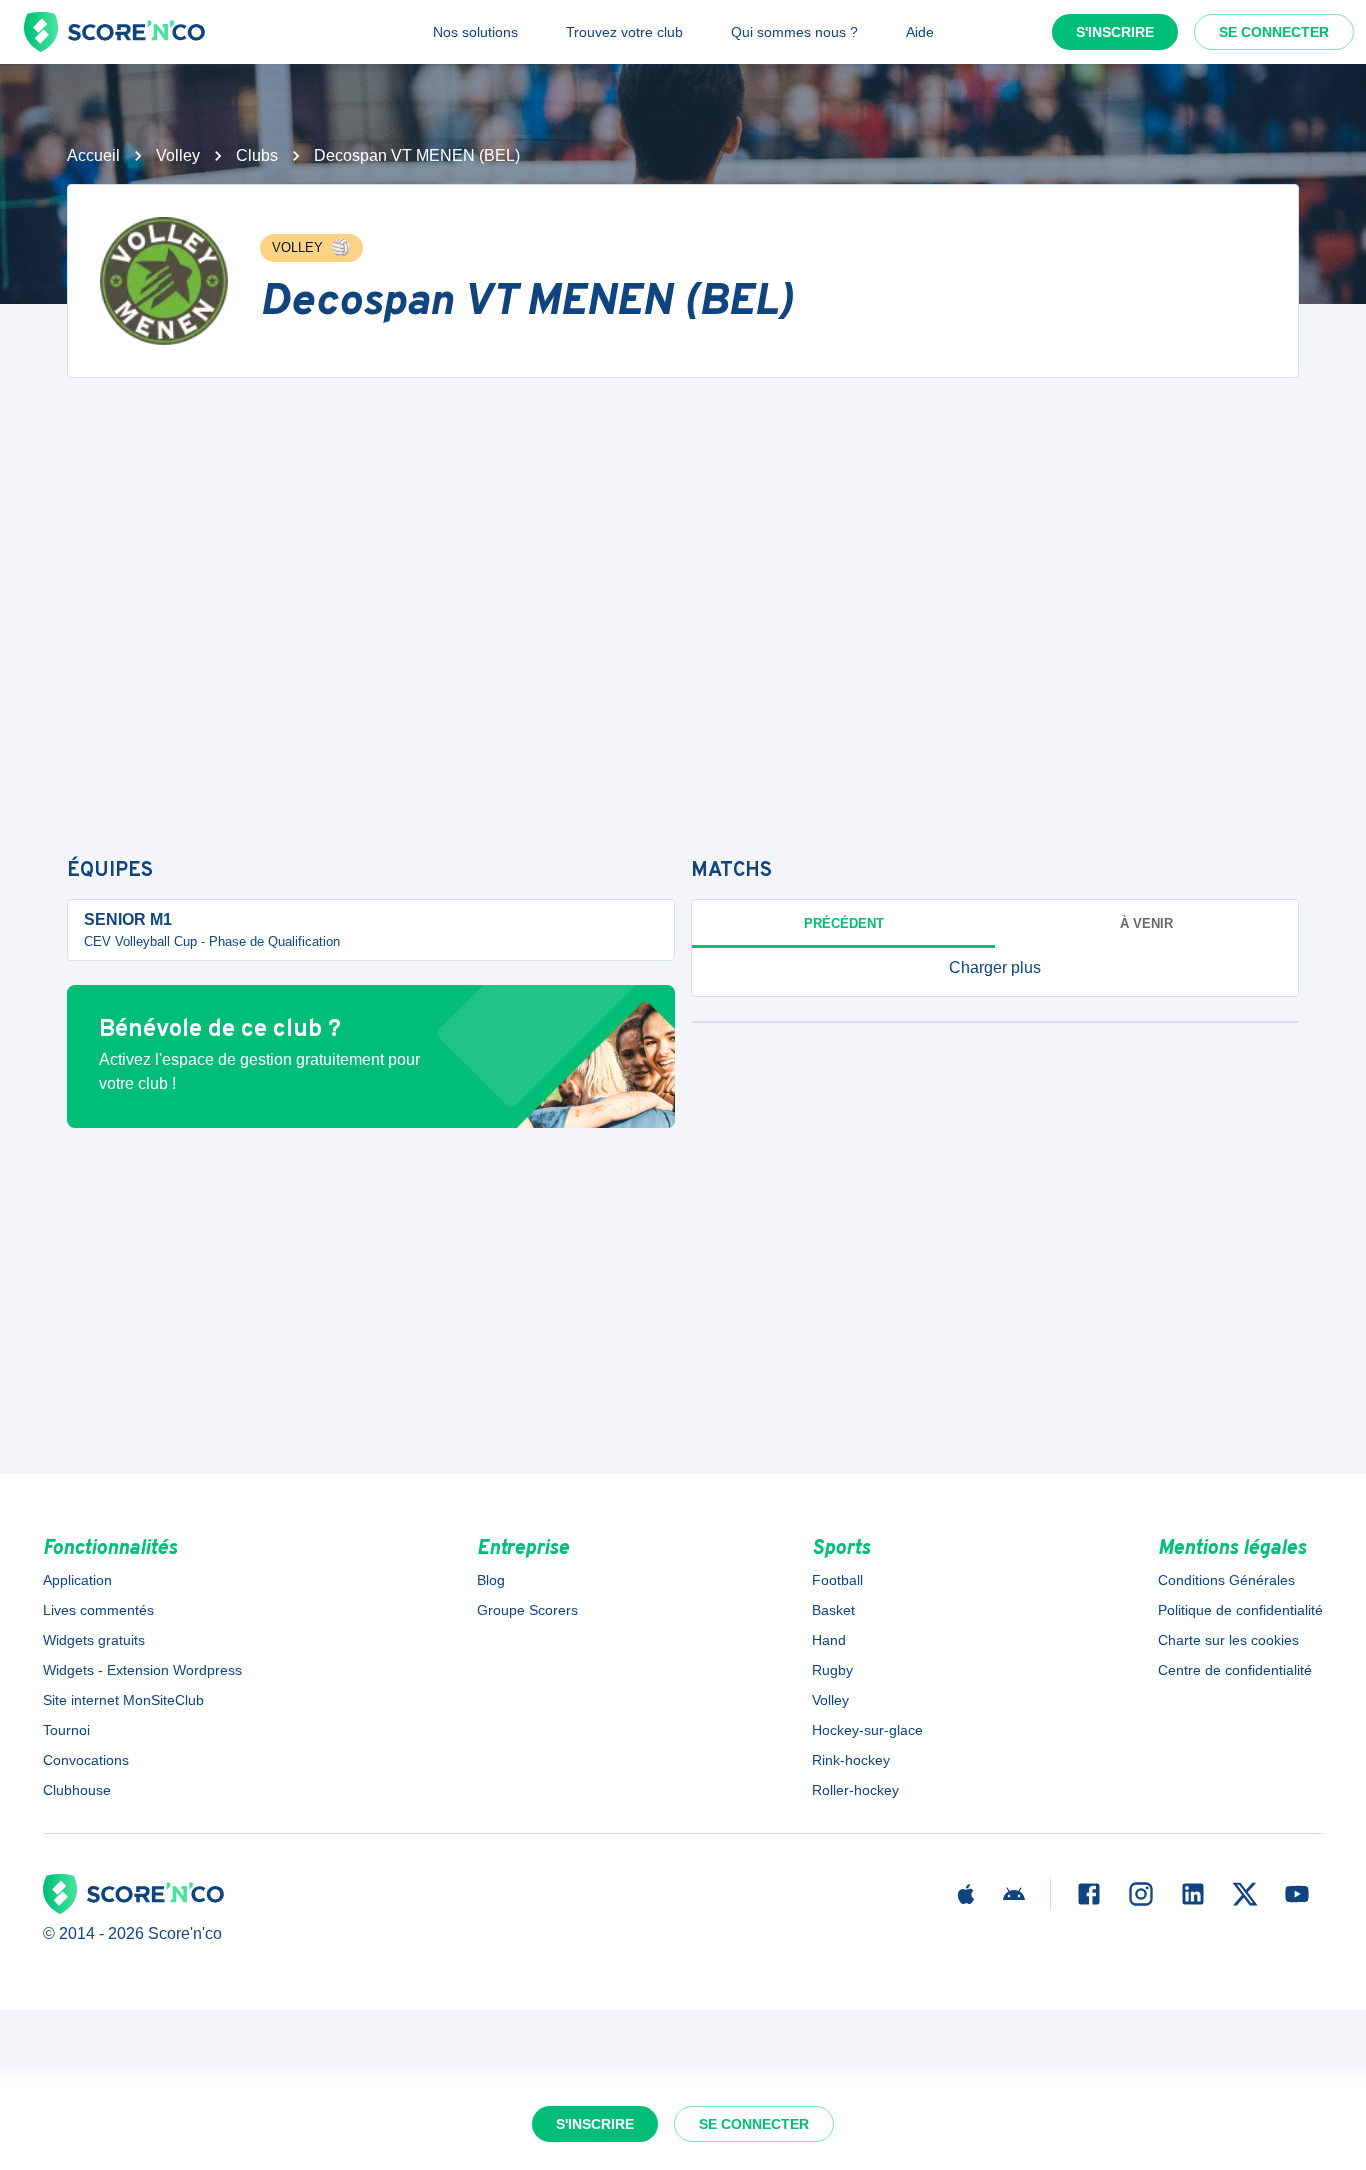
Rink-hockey (851, 1760)
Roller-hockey (855, 1790)
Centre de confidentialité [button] (1235, 1670)
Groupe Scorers (527, 1610)
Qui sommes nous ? (794, 32)
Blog (491, 1580)
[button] (995, 968)
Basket (833, 1610)
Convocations (86, 1760)
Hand (829, 1640)
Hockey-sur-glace (867, 1730)
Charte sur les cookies (1228, 1640)
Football (837, 1580)
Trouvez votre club (624, 32)
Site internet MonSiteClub (123, 1700)
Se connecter (1274, 32)
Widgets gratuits (94, 1640)
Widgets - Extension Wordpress (142, 1670)
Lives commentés (98, 1610)
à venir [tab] (1146, 923)
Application (77, 1580)
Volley (178, 155)
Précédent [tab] (844, 923)
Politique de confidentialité (1240, 1610)
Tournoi (66, 1730)
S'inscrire (1115, 32)
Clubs (257, 155)
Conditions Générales (1226, 1580)
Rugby (832, 1670)
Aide (920, 32)
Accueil (93, 155)
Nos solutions (475, 32)
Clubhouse (77, 1790)
